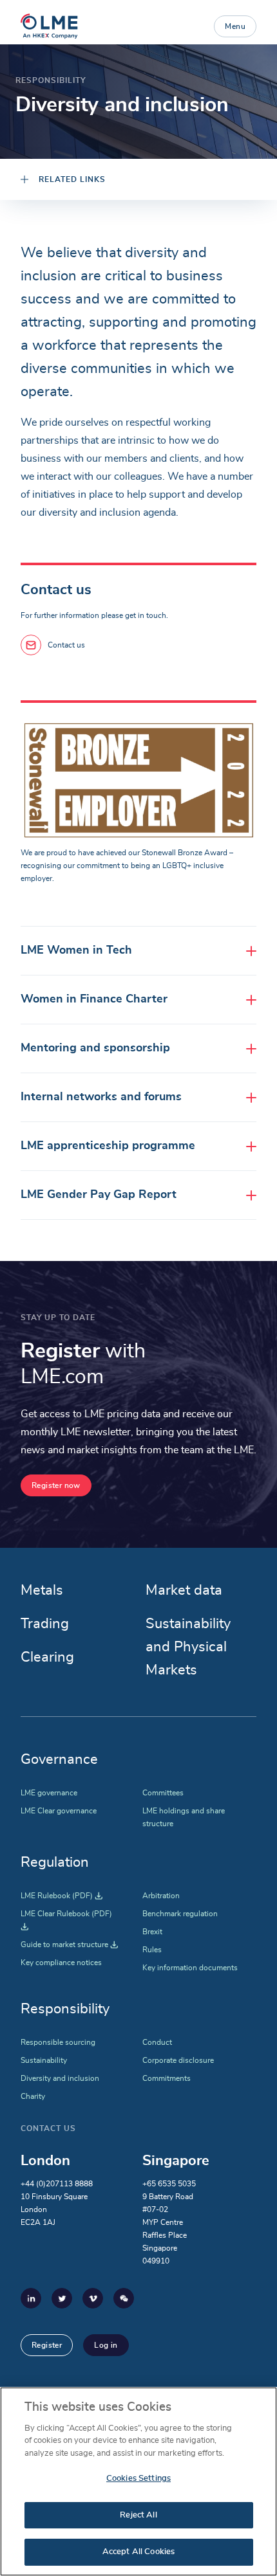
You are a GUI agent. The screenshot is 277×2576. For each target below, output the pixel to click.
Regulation (55, 1862)
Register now (56, 1485)
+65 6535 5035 (169, 2184)
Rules (152, 1950)
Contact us (66, 645)
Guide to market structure (69, 1945)
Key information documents (190, 1968)
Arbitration (161, 1896)
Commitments (167, 2078)
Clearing (47, 1657)
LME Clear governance (59, 1811)
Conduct (157, 2042)
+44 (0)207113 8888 (57, 2184)
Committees (163, 1793)
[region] (138, 2481)
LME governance (49, 1793)
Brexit (152, 1932)
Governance (59, 1759)
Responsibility (65, 2009)
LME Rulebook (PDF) (62, 1896)
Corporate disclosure (178, 2060)
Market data (184, 1590)
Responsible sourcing (58, 2042)
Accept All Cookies (138, 2552)
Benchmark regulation (180, 1914)
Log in (106, 2345)
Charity (33, 2096)
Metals (42, 1590)
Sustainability (44, 2060)
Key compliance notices (61, 1963)
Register (47, 2345)
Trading (45, 1624)
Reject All (138, 2515)
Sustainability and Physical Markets (188, 1647)
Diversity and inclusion (60, 2078)
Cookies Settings (138, 2479)
